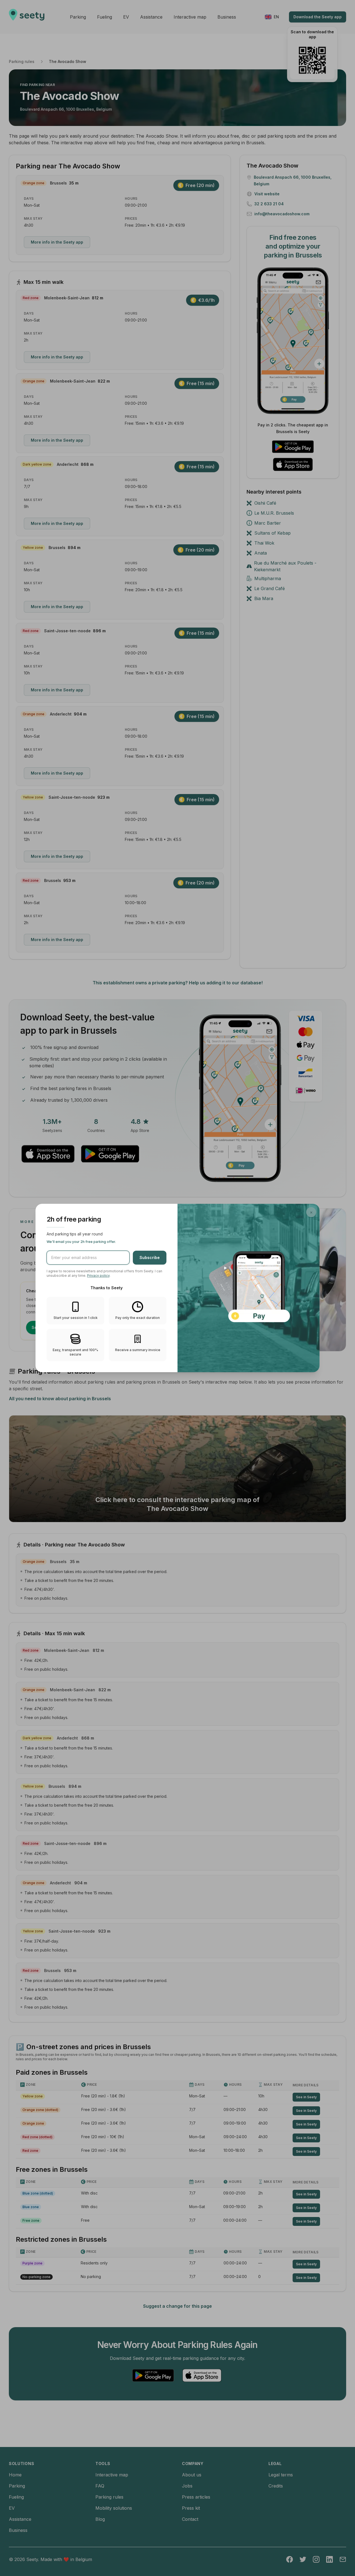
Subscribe (150, 1257)
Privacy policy (98, 1276)
